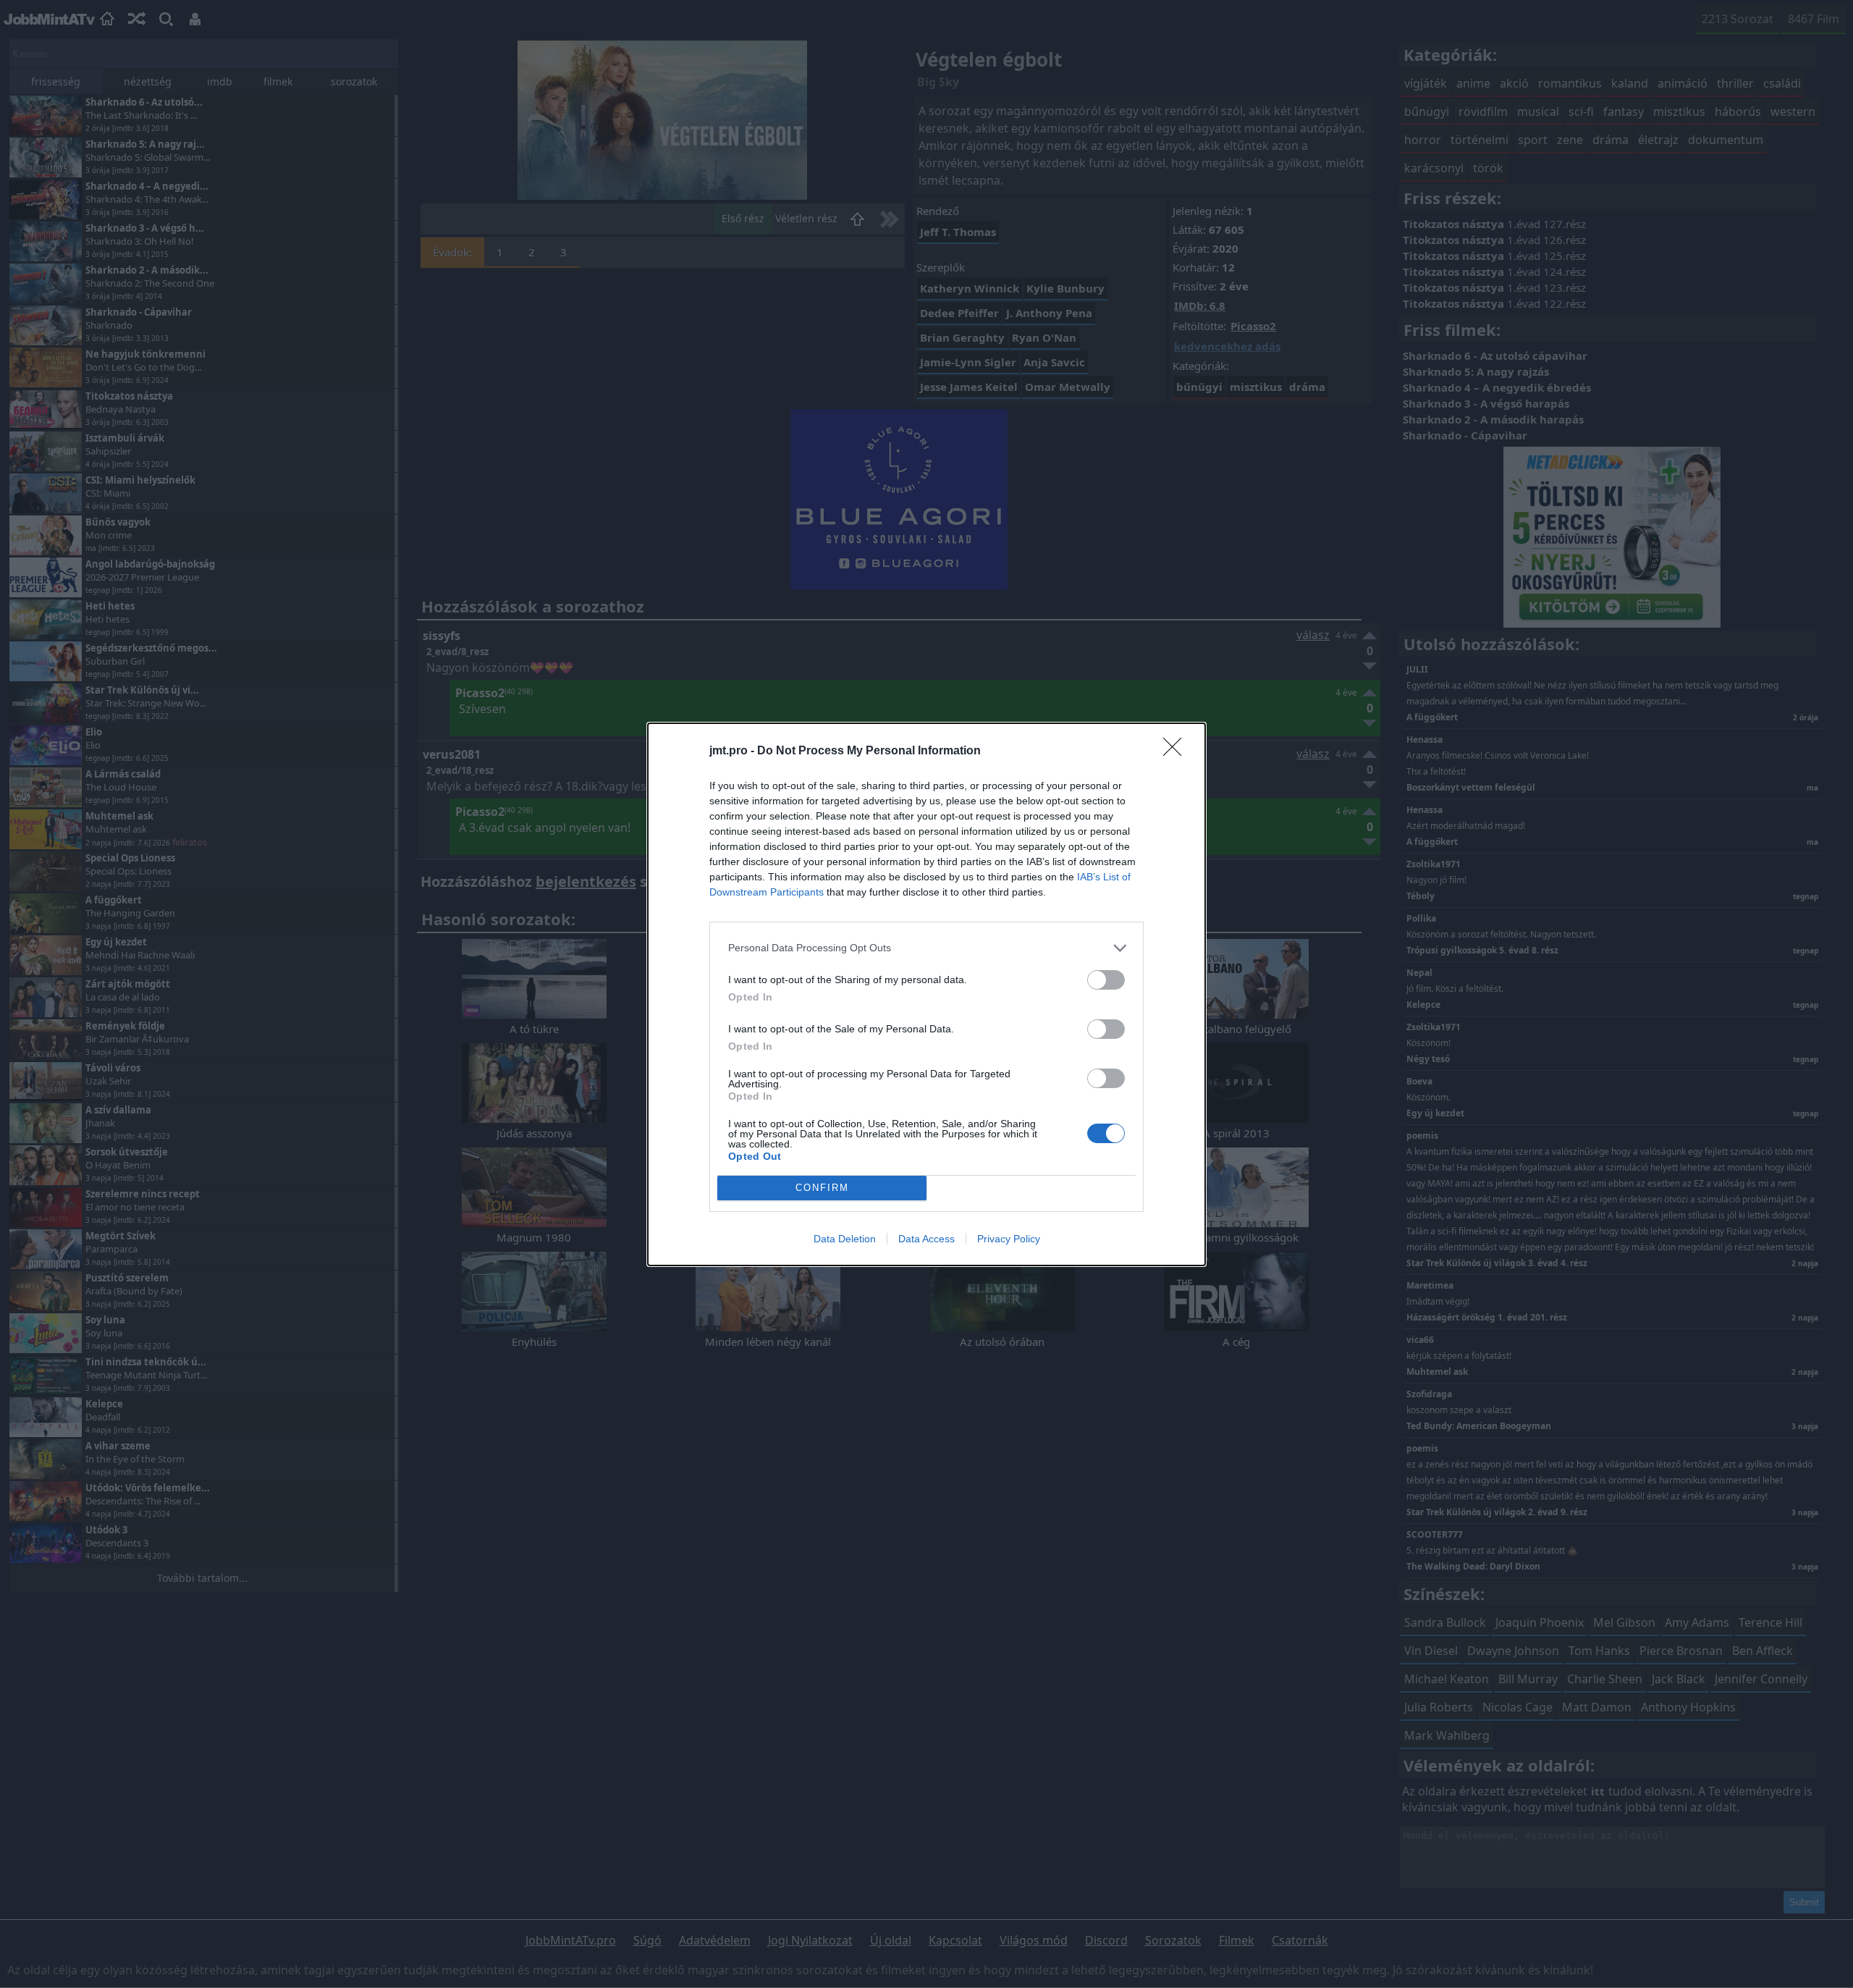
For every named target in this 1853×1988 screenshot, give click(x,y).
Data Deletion (845, 1239)
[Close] (1177, 751)
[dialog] (926, 994)
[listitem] (926, 948)
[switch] (1106, 980)
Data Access (926, 1239)
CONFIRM (822, 1188)
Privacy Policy (1009, 1239)
